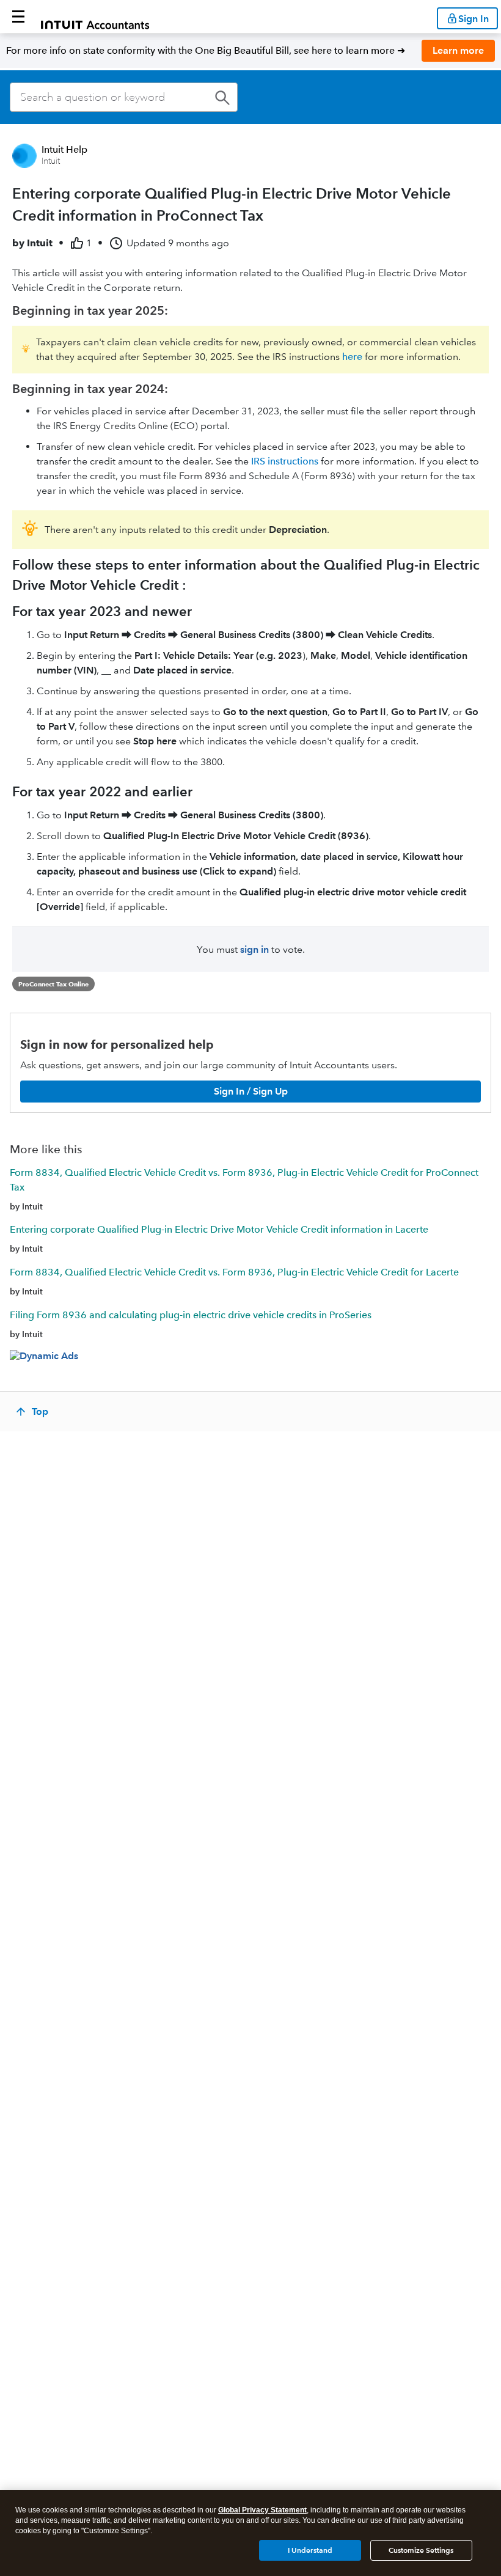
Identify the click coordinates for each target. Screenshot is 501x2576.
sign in (254, 949)
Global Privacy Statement (262, 2510)
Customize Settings (421, 2550)
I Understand (310, 2550)
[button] (18, 17)
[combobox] (124, 97)
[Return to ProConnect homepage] (95, 17)
